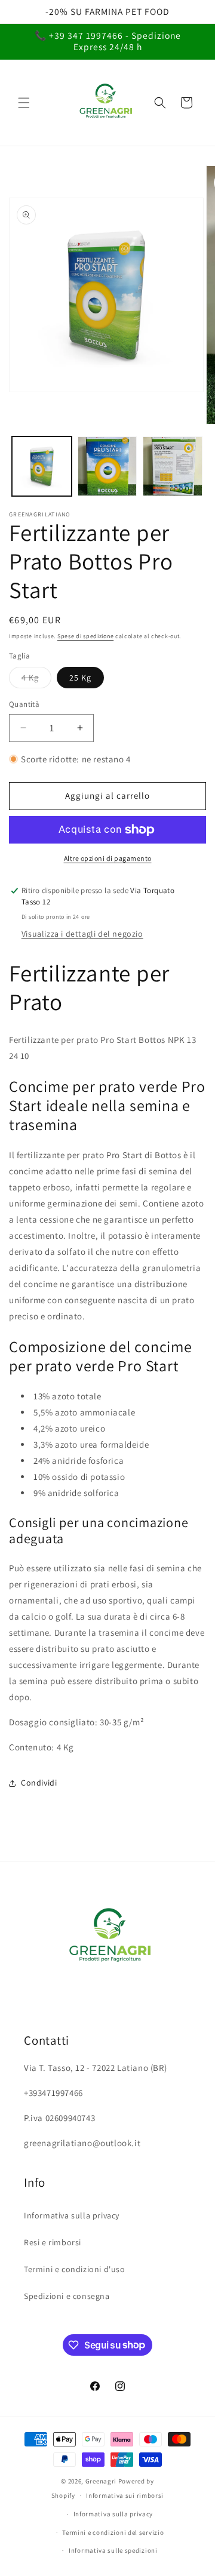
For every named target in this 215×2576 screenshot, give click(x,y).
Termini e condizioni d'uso (75, 2269)
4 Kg (36, 680)
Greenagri (102, 2481)
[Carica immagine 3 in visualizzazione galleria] (107, 466)
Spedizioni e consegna (67, 2296)
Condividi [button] (39, 1783)
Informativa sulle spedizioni (113, 2550)
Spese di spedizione (85, 636)
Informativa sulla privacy (72, 2215)
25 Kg (80, 678)
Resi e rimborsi (53, 2242)
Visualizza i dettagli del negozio (82, 934)
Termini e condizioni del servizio (113, 2532)
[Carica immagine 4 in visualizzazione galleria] (173, 466)
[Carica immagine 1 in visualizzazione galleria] (42, 466)
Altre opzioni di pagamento (108, 858)
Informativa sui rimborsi (125, 2495)
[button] (24, 103)
